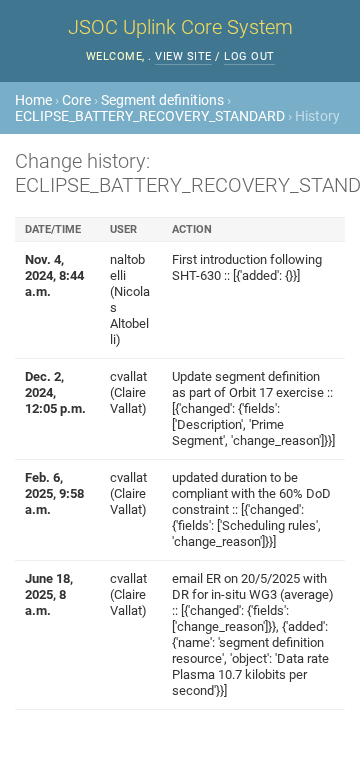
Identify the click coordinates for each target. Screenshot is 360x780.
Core (76, 100)
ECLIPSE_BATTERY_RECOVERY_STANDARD (150, 116)
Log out (249, 56)
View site (183, 56)
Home (33, 100)
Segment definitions (162, 100)
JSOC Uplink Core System (180, 27)
